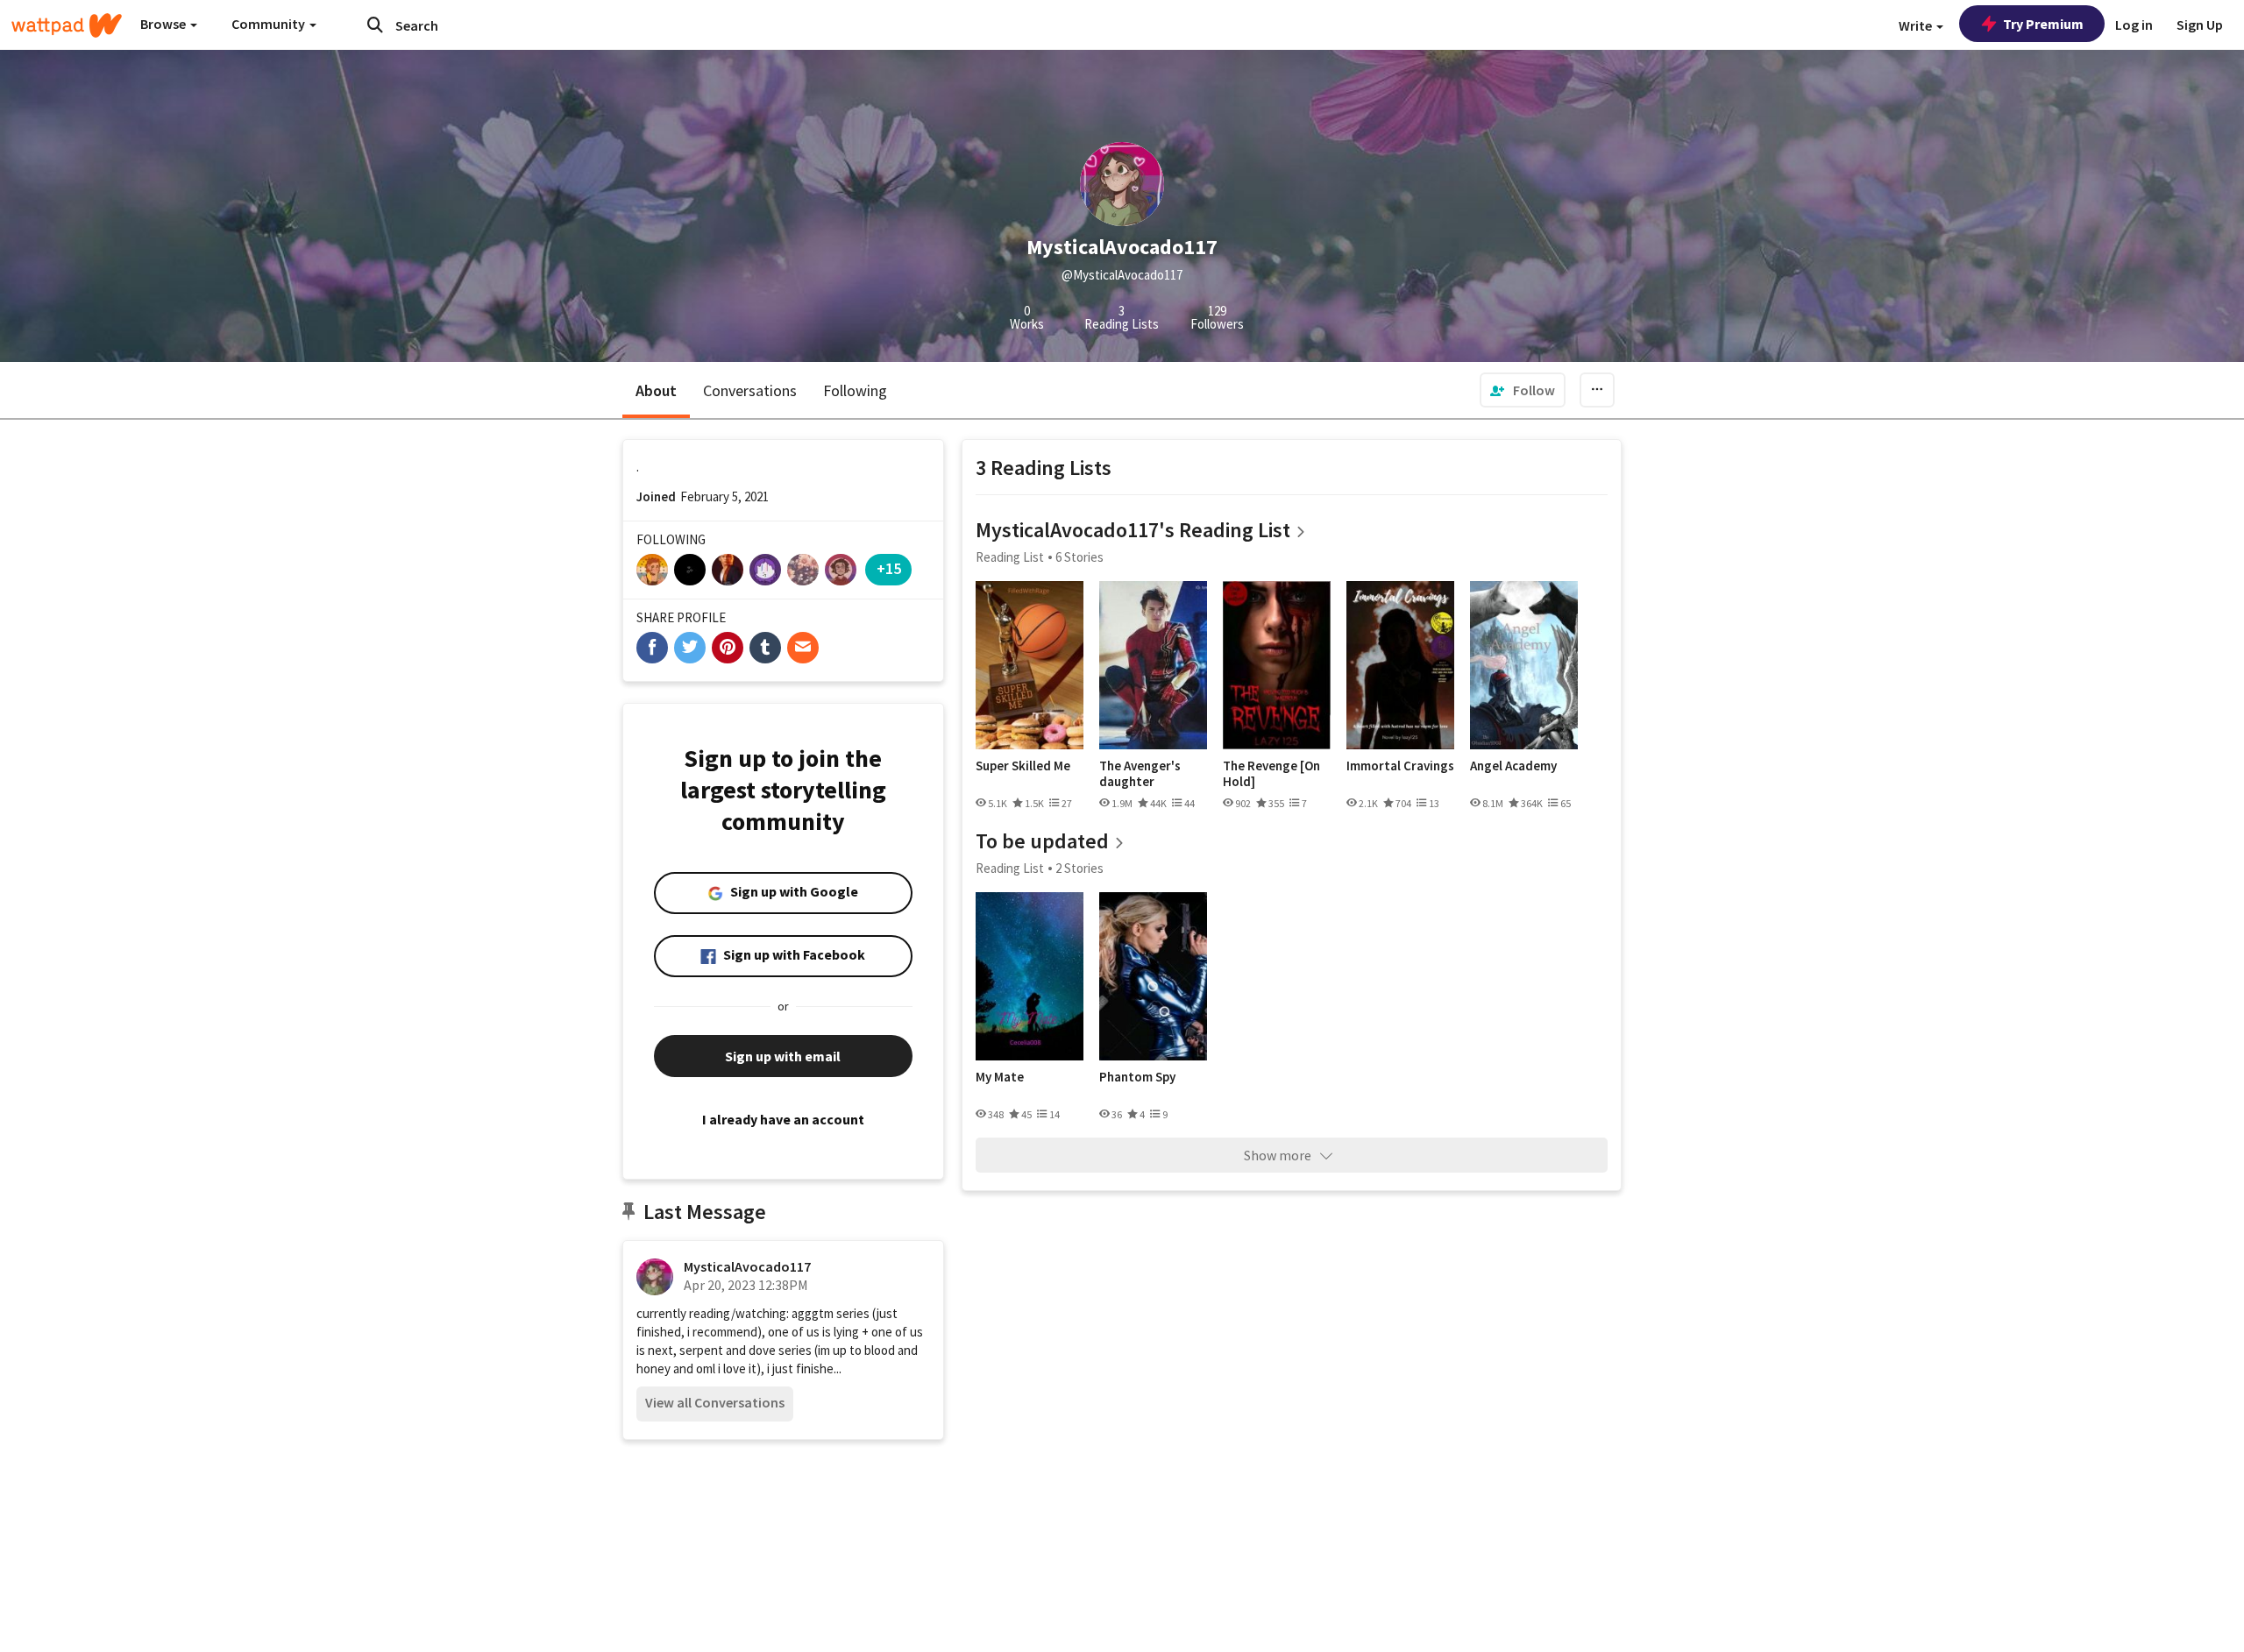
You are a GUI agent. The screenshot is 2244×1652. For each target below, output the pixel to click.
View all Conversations (715, 1402)
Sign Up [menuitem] (2200, 25)
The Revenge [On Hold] (1271, 773)
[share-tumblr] (765, 648)
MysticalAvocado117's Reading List (1133, 530)
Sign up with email (783, 1056)
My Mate (1000, 1077)
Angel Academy (1513, 766)
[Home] (67, 25)
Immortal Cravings (1400, 766)
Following (855, 390)
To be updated (1042, 841)
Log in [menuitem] (2134, 25)
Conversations (750, 390)
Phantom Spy (1137, 1077)
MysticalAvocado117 (747, 1266)
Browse (164, 24)
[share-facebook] (652, 648)
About (656, 390)
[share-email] (803, 648)
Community (270, 24)
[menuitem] (1523, 390)
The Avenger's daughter (1140, 773)
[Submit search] (375, 25)
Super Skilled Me (1023, 766)
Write (1917, 25)
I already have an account (783, 1119)
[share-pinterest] (728, 648)
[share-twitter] (690, 648)
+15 (889, 568)
